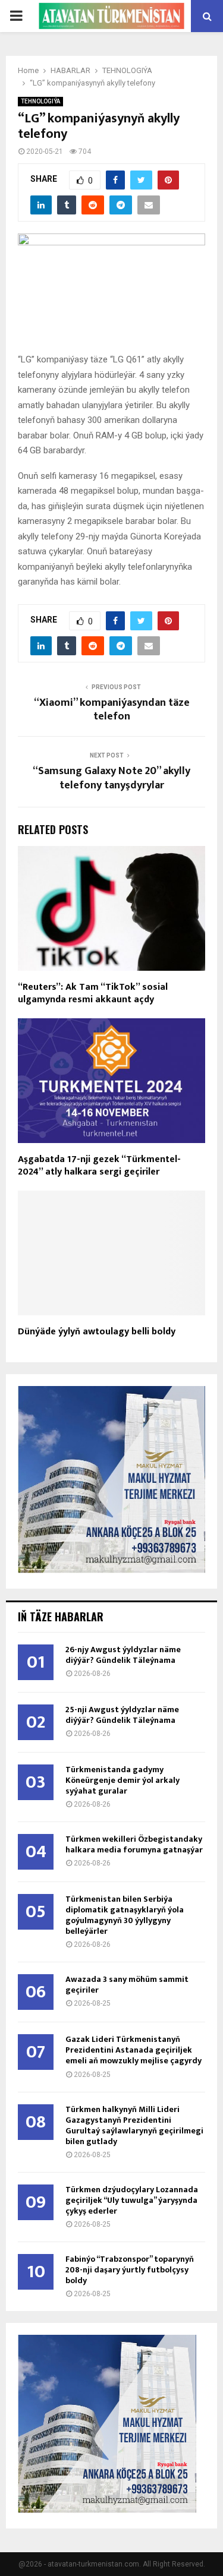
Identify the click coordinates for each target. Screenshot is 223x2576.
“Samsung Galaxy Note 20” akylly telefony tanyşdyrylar (111, 778)
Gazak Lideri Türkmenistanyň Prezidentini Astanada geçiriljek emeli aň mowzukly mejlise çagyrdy (134, 2050)
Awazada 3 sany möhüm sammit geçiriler (127, 1985)
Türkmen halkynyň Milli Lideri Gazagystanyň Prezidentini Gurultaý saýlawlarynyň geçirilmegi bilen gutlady (134, 2125)
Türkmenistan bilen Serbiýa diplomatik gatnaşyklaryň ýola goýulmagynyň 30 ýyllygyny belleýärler (125, 1915)
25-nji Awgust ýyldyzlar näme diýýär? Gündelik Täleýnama (122, 1715)
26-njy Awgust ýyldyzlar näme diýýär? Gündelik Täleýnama (123, 1655)
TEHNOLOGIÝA (40, 101)
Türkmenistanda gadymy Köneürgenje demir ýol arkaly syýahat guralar (123, 1780)
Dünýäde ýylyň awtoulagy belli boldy (97, 1332)
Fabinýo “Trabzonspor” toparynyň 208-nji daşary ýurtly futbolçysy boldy (130, 2270)
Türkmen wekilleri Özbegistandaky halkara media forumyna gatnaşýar (134, 1844)
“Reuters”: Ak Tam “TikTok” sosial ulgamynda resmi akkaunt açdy (93, 993)
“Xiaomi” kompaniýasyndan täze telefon (112, 710)
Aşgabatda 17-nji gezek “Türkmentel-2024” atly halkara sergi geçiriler (99, 1166)
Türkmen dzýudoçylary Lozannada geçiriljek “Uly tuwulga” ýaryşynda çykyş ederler (132, 2200)
